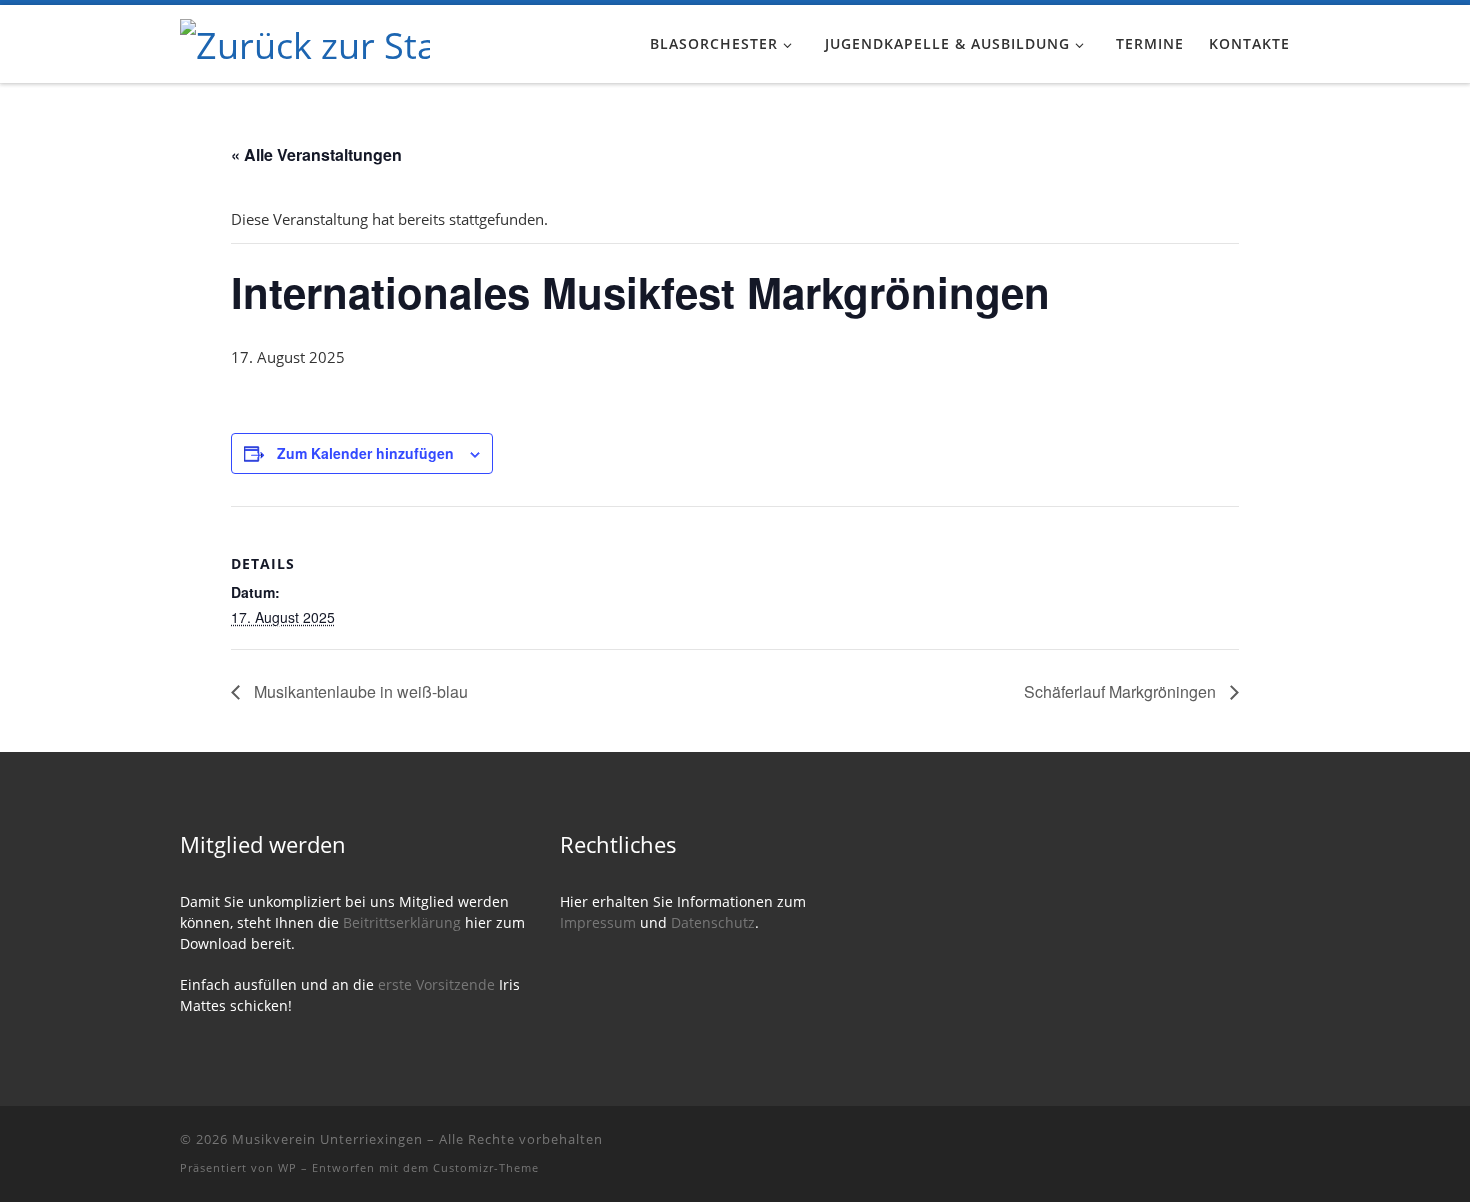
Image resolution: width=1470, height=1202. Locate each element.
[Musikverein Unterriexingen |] (305, 41)
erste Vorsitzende (438, 985)
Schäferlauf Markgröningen (1122, 691)
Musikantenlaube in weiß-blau (359, 691)
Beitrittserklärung (404, 923)
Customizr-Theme (486, 1167)
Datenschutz (713, 923)
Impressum (598, 923)
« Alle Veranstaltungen (316, 154)
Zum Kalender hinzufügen (365, 453)
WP (287, 1167)
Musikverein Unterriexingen (327, 1139)
